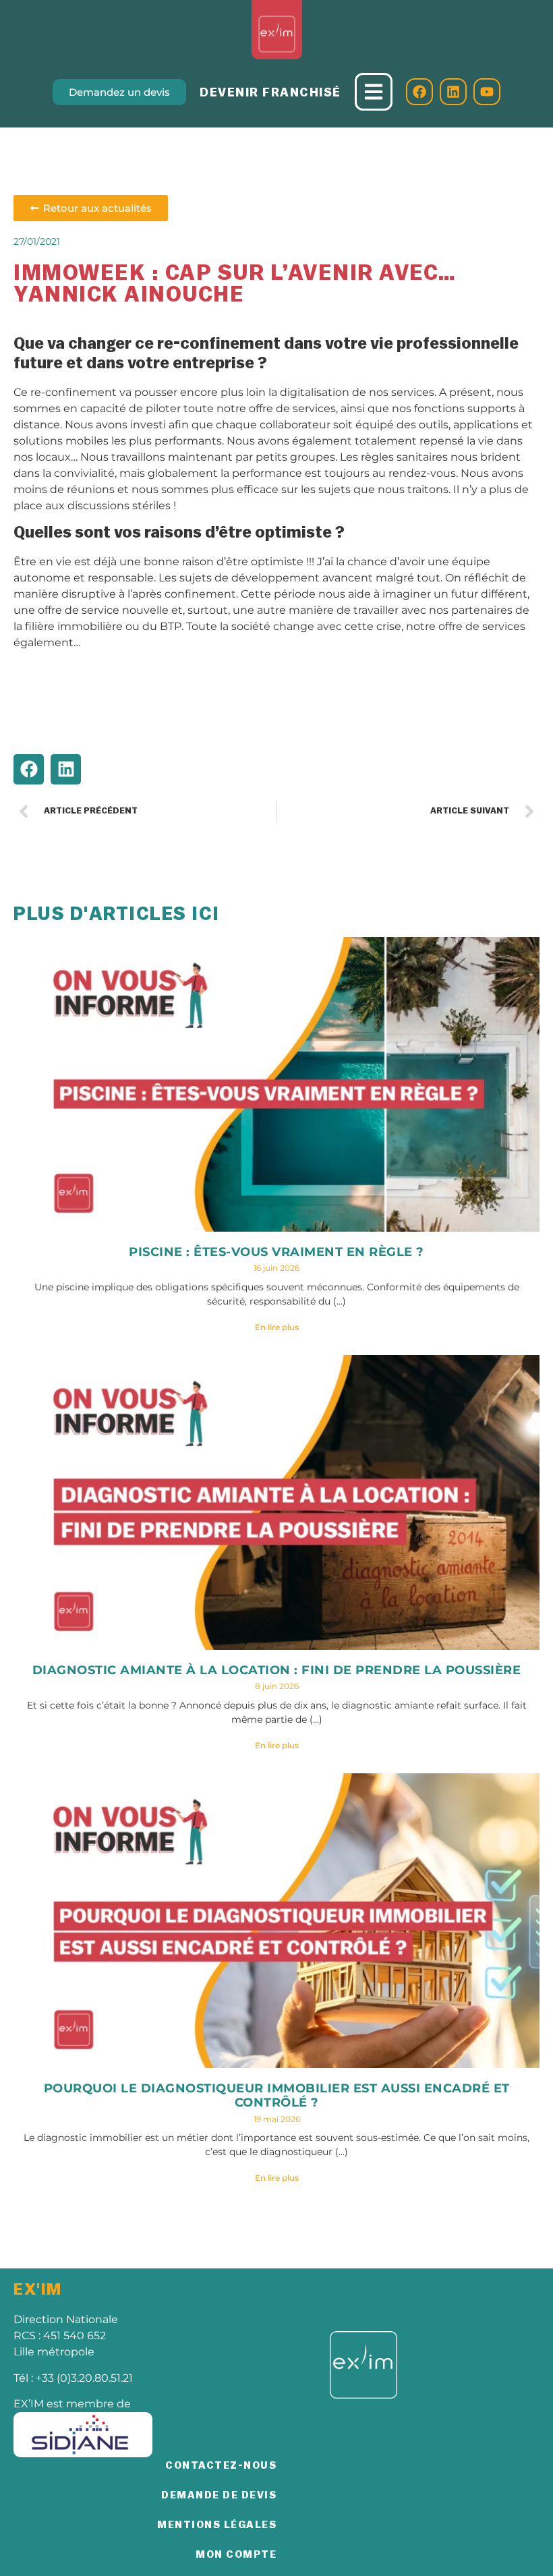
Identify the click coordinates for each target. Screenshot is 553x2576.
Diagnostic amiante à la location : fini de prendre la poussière (277, 1670)
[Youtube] (487, 92)
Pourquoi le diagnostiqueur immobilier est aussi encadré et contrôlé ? (277, 2096)
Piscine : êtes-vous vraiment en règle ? (276, 1252)
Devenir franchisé (270, 92)
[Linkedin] (453, 92)
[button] (29, 769)
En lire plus (277, 1327)
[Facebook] (419, 92)
